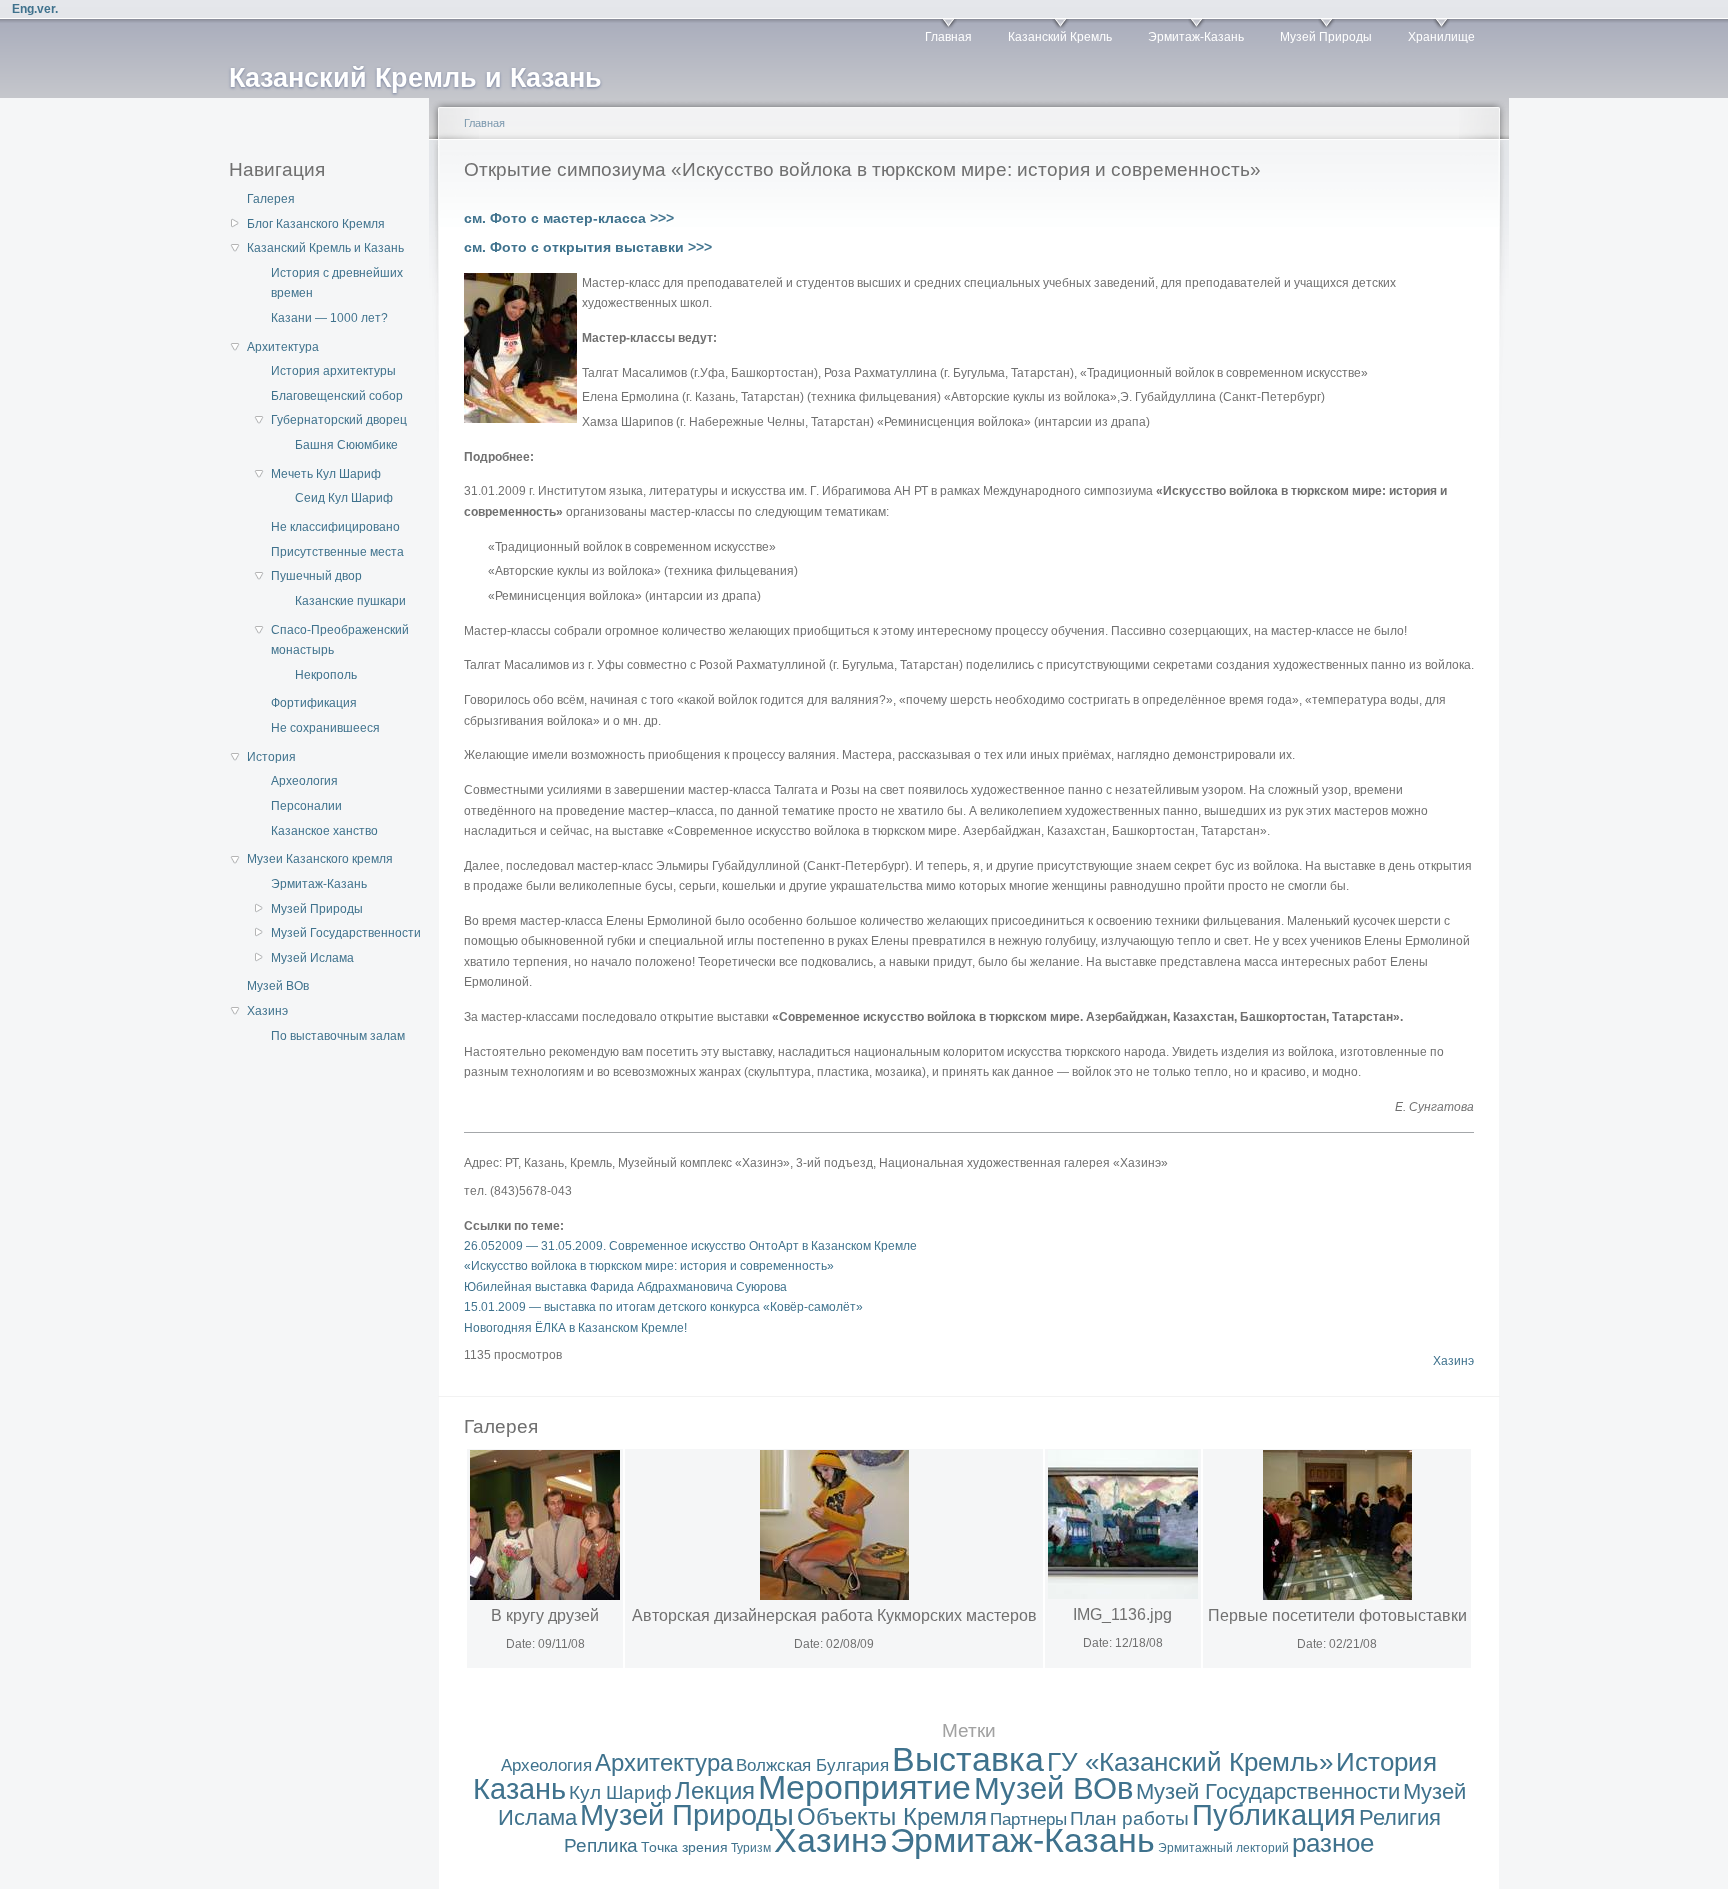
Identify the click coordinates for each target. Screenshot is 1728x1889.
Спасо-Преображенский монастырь (340, 640)
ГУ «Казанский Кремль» (1190, 1762)
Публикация (1274, 1815)
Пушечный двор (316, 576)
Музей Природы (1326, 37)
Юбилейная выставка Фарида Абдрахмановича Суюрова (625, 1287)
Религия (1400, 1817)
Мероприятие (864, 1787)
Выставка (968, 1759)
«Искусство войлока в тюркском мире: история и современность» (649, 1266)
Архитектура (283, 347)
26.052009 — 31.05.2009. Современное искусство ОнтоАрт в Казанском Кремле (690, 1246)
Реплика (601, 1845)
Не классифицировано (335, 527)
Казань (519, 1789)
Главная (948, 37)
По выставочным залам (338, 1036)
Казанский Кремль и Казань (325, 248)
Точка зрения (684, 1847)
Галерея (271, 199)
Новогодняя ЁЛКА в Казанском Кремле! (575, 1328)
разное (1333, 1843)
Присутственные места (337, 552)
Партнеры (1028, 1819)
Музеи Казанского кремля (320, 859)
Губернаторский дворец (339, 420)
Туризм (751, 1848)
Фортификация (314, 703)
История (271, 757)
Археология (304, 781)
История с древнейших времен (337, 283)
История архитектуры (333, 371)
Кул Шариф (620, 1792)
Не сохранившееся (325, 728)
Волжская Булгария (812, 1765)
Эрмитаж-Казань (1196, 37)
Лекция (715, 1790)
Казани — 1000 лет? (329, 318)
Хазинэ (267, 1011)
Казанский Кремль (1060, 37)
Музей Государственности (346, 933)
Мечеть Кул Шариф (326, 474)
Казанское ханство (324, 831)
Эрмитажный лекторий (1223, 1848)
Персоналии (306, 806)
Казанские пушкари (350, 601)
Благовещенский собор (337, 396)
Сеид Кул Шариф (344, 498)
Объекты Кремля (892, 1816)
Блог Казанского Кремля (316, 224)
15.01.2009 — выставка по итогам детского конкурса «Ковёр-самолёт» (663, 1307)
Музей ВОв (278, 986)
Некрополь (326, 675)
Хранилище (1441, 37)
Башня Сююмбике (346, 445)
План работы (1129, 1818)
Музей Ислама (312, 958)
